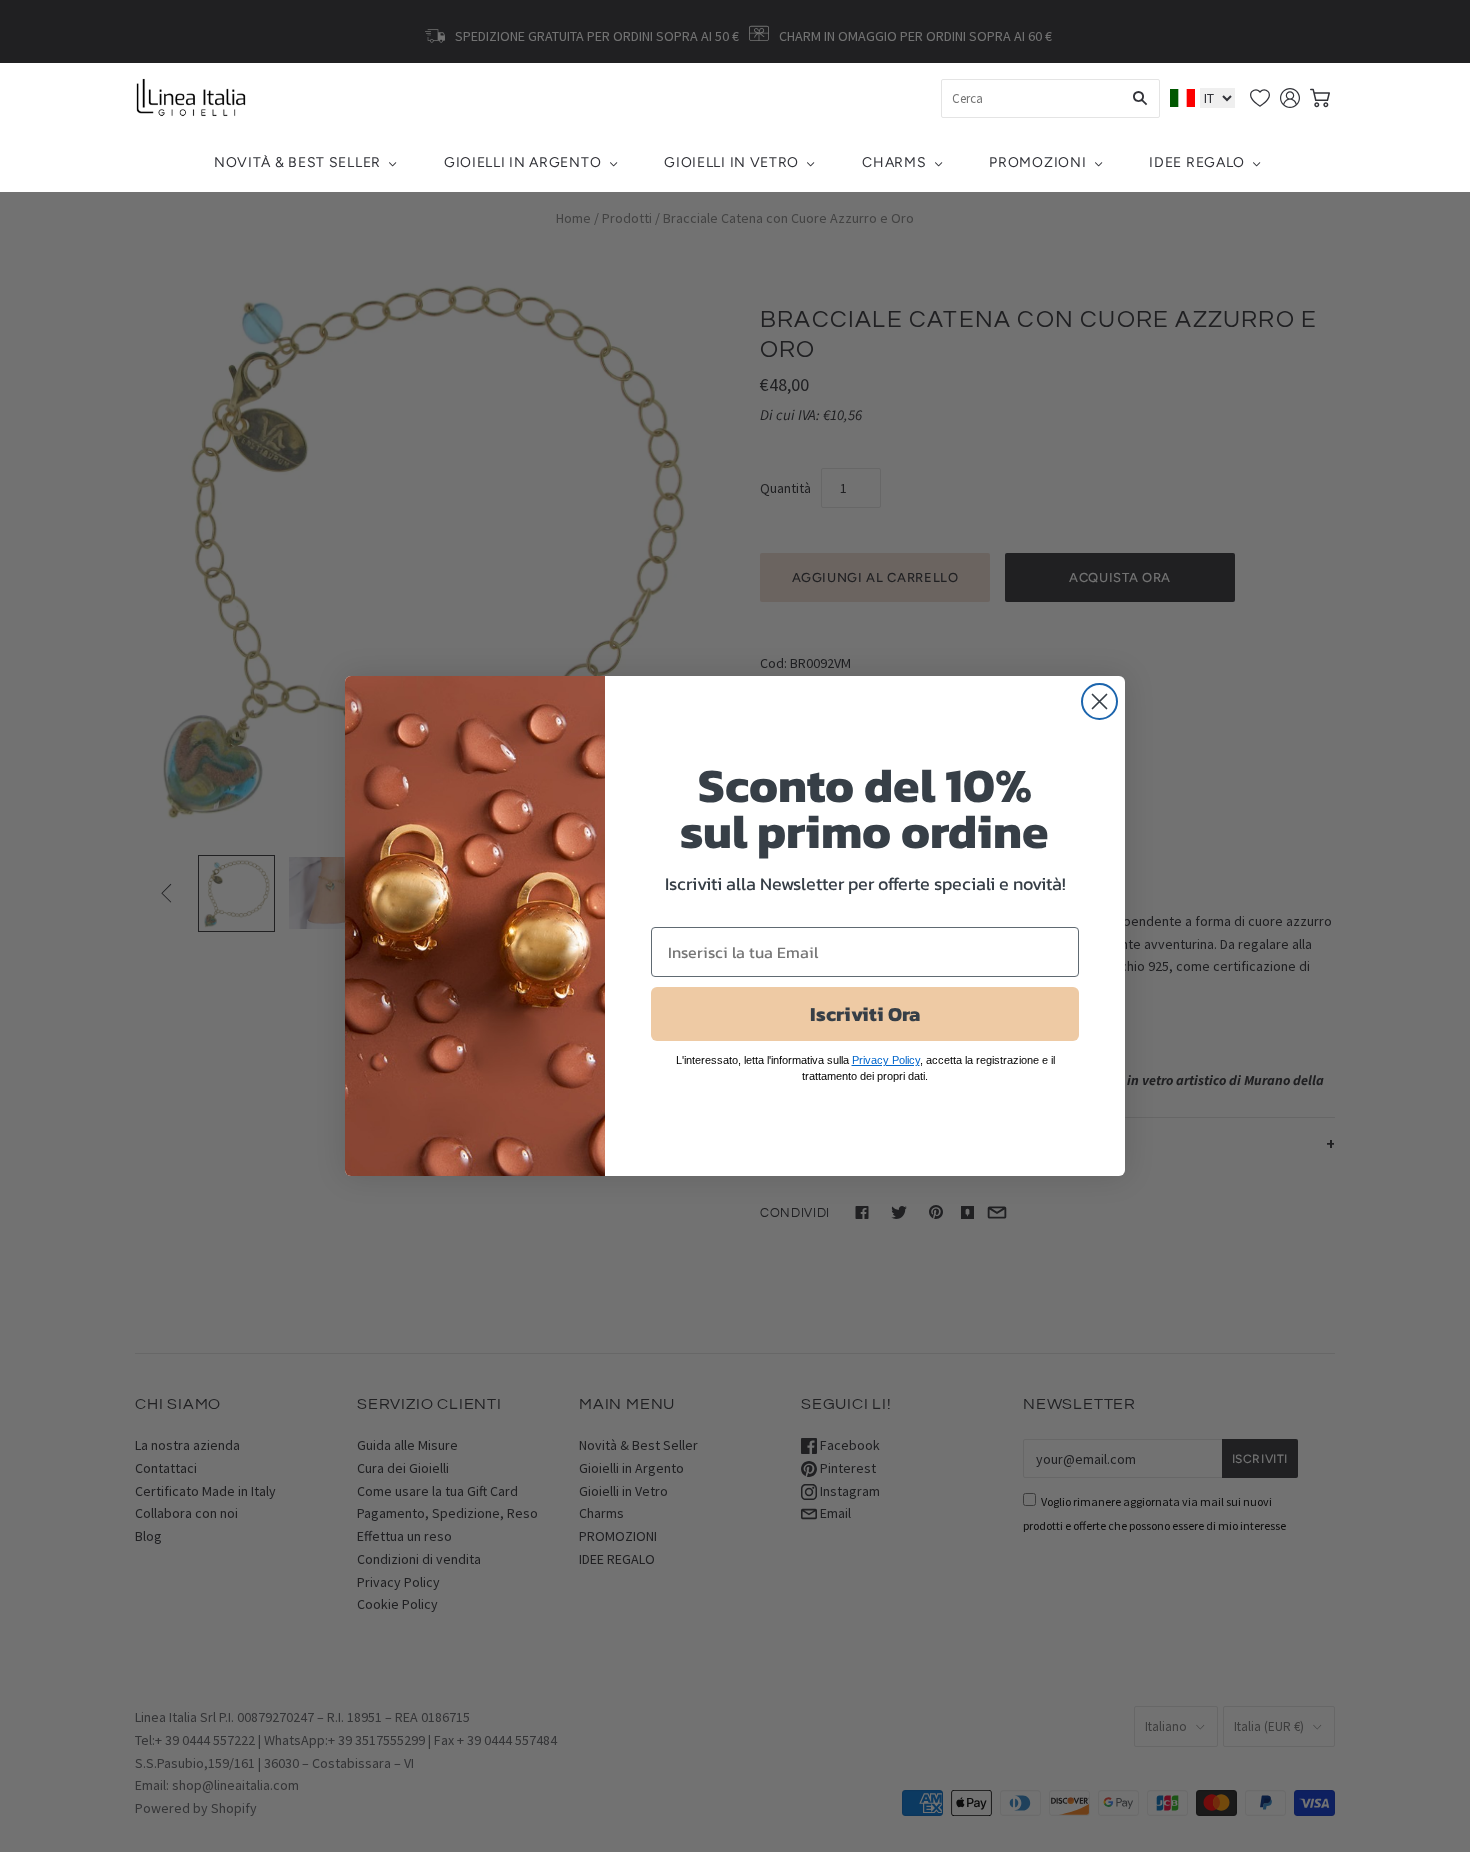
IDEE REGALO (1197, 162)
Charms (894, 162)
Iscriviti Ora (865, 1014)
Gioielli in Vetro (731, 162)
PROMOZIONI (1037, 162)
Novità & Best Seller (297, 162)
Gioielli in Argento (522, 162)
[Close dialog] (1099, 701)
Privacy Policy (886, 1060)
